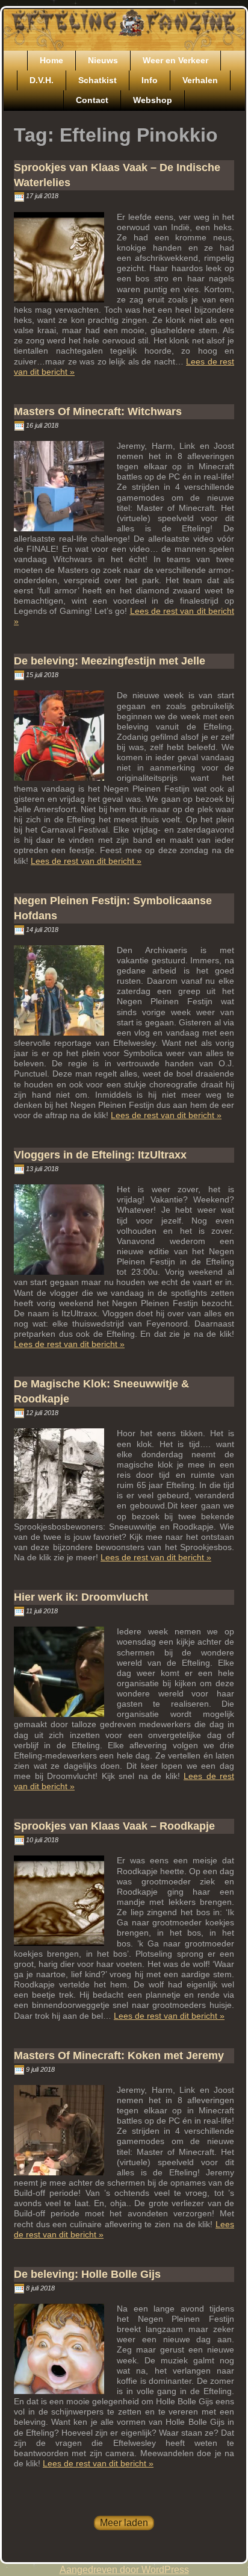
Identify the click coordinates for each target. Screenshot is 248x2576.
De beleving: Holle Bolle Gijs (87, 2274)
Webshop (153, 100)
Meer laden (124, 2523)
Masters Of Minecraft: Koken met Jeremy (119, 2055)
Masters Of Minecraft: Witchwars (98, 411)
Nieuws (103, 60)
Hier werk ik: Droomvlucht (81, 1597)
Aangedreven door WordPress (124, 2570)
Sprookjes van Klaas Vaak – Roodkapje (114, 1826)
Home (51, 60)
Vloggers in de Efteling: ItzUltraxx (100, 1155)
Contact (92, 100)
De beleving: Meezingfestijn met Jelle (110, 661)
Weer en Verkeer (175, 60)
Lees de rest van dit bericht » (86, 861)
